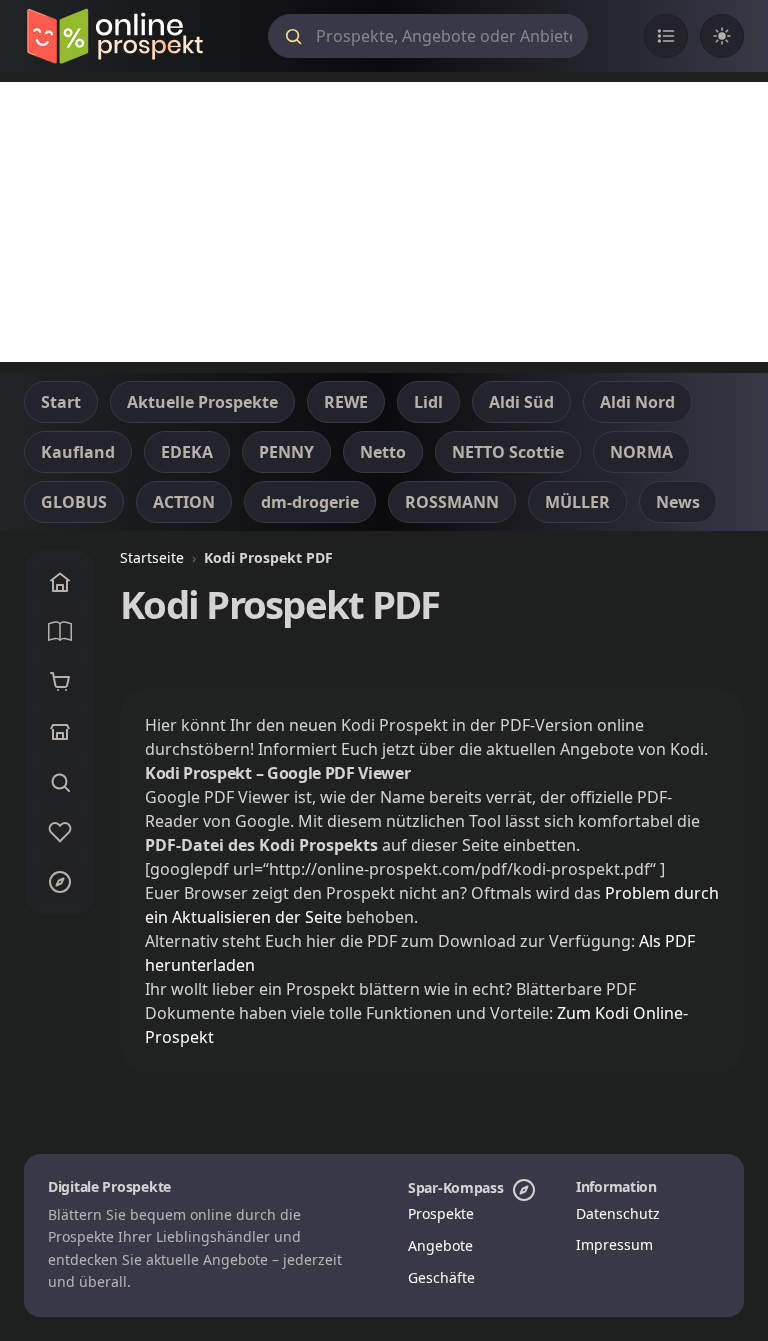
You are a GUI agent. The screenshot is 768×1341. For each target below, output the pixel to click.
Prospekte (441, 1213)
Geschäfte (441, 1277)
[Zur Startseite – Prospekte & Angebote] (114, 36)
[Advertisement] (384, 222)
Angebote (440, 1245)
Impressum (614, 1244)
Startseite (152, 557)
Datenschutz (618, 1213)
